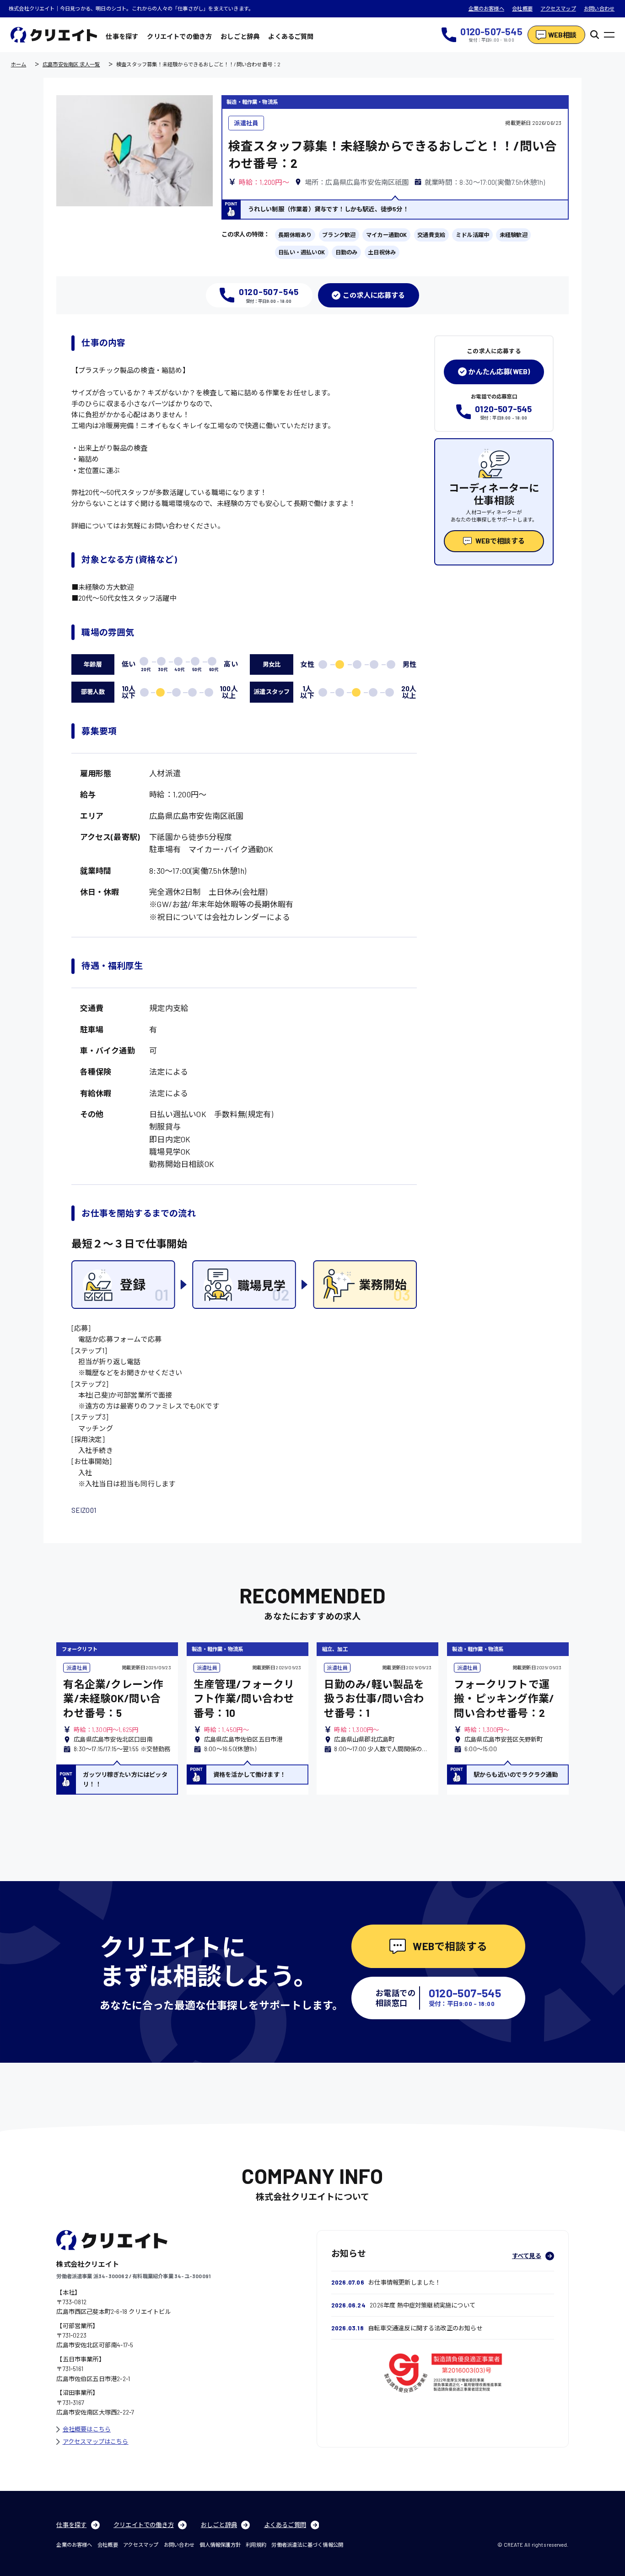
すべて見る (527, 2256)
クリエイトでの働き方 (179, 36)
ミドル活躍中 (472, 235)
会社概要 (522, 8)
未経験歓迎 (514, 235)
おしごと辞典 (240, 36)
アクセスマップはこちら (96, 2442)
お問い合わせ (599, 8)
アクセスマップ (558, 8)
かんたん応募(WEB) (499, 371)
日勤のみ (347, 252)
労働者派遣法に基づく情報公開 (307, 2545)
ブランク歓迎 (339, 235)
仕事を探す (122, 36)
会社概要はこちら (87, 2429)
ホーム (19, 64)
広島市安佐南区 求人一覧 (71, 64)
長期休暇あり (295, 235)
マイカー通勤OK (387, 235)
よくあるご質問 (291, 36)
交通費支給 (431, 235)
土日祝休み (382, 252)
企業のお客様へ (486, 8)
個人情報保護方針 (220, 2545)
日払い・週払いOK (302, 252)
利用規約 (256, 2545)
